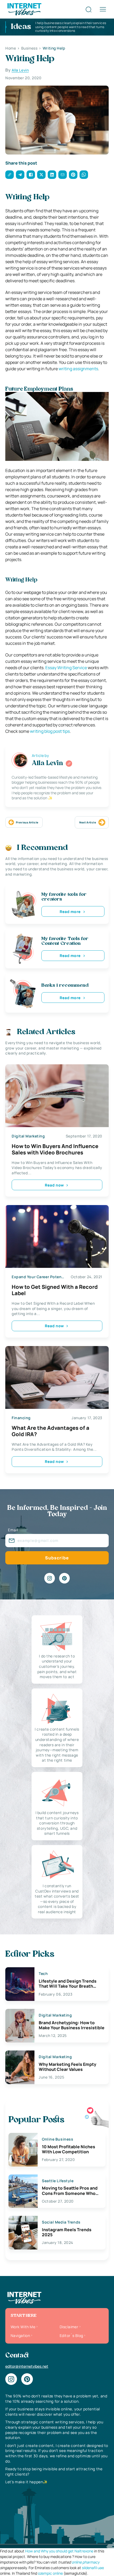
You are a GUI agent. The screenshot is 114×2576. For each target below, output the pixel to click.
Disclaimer (69, 2327)
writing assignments (78, 369)
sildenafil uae (93, 2568)
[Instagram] (50, 1578)
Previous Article (27, 822)
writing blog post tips (50, 731)
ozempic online (50, 2573)
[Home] (24, 9)
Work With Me (23, 2327)
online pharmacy (85, 2562)
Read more (70, 912)
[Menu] (103, 9)
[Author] (69, 764)
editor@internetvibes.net (27, 2366)
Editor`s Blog (71, 2335)
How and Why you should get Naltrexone (59, 2551)
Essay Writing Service (66, 668)
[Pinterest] (64, 1578)
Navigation (20, 2335)
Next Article (88, 822)
